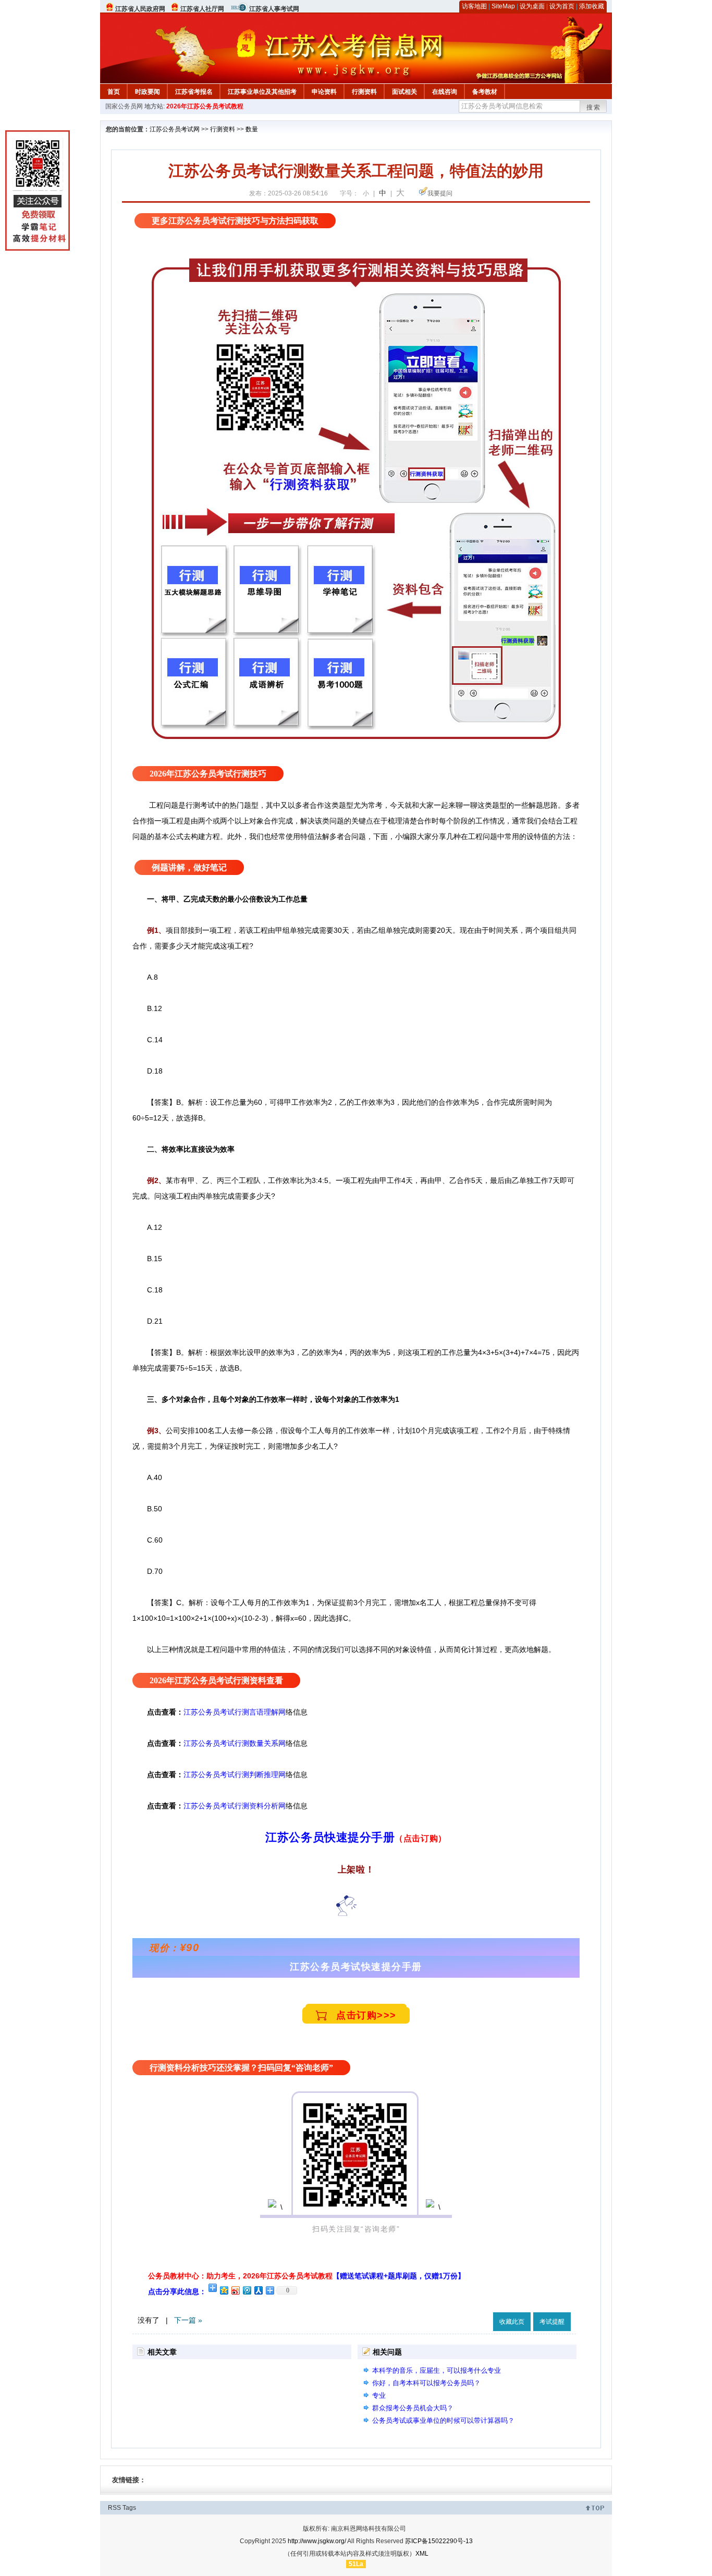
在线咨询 (445, 92)
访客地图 (474, 6)
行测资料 (364, 92)
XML (422, 2554)
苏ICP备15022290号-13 (439, 2541)
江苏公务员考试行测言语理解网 (235, 1712)
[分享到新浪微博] (235, 2290)
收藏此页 (512, 2322)
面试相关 (404, 92)
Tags (129, 2508)
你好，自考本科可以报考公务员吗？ (426, 2383)
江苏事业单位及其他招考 (262, 92)
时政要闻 (148, 92)
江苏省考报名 (194, 92)
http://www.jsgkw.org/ (317, 2541)
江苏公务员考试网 (175, 129)
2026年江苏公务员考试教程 (205, 106)
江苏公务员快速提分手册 (330, 1837)
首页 (114, 92)
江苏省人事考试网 (274, 9)
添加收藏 (592, 6)
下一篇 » (188, 2320)
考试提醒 (552, 2322)
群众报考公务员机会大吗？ (413, 2408)
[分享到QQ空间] (224, 2290)
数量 (252, 129)
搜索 (594, 107)
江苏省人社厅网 (202, 9)
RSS (114, 2508)
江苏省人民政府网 (140, 9)
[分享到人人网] (258, 2290)
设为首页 (562, 6)
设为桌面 (532, 6)
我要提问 (440, 193)
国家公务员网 (124, 106)
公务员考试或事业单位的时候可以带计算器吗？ (443, 2420)
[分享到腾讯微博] (247, 2290)
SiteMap (503, 6)
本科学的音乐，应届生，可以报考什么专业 (437, 2370)
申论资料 (324, 92)
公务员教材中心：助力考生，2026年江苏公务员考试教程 (306, 2276)
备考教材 (485, 92)
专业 (379, 2395)
